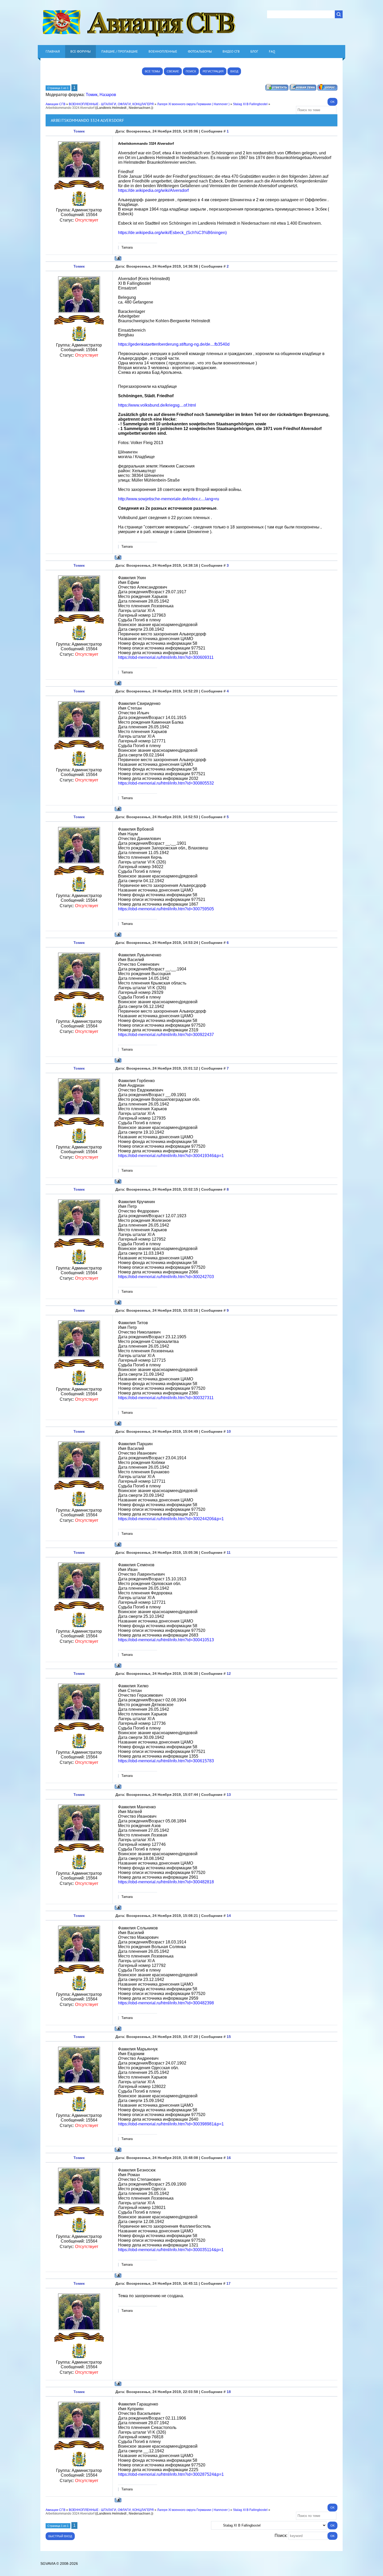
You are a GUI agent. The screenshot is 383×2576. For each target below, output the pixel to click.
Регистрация (213, 71)
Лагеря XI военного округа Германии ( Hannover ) (193, 104)
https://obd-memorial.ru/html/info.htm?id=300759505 (166, 909)
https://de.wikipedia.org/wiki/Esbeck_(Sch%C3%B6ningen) (172, 233)
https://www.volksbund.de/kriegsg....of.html (157, 405)
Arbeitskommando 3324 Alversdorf (70, 108)
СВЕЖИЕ (173, 71)
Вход (234, 71)
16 (229, 2158)
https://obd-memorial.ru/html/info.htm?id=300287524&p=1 (171, 2474)
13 (229, 1795)
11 (229, 1552)
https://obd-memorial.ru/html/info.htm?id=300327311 (166, 1398)
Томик (92, 95)
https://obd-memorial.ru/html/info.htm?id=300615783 (166, 1761)
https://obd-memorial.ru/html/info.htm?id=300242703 (166, 1277)
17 (228, 2283)
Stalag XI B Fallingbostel (250, 104)
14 (229, 1916)
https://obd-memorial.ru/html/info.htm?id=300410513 (166, 1640)
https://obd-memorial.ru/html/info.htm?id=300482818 (166, 1882)
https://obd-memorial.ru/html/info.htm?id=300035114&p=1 (171, 2250)
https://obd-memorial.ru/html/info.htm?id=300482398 (166, 2003)
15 (229, 2037)
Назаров (108, 95)
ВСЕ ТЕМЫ (152, 71)
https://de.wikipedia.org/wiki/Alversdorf (153, 190)
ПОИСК (191, 71)
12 (229, 1674)
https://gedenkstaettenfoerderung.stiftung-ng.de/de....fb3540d (174, 344)
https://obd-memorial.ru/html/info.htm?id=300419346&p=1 (171, 1156)
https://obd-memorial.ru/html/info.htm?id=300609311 (166, 657)
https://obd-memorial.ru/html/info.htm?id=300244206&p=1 (171, 1519)
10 (229, 1431)
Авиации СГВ (55, 104)
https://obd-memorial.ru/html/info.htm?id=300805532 (166, 783)
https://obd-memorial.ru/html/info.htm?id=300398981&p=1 (171, 2124)
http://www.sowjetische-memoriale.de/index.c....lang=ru (169, 499)
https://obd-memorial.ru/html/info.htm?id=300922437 (166, 1035)
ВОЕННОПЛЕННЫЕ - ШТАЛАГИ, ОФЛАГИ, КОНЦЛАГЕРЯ (111, 104)
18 (229, 2392)
